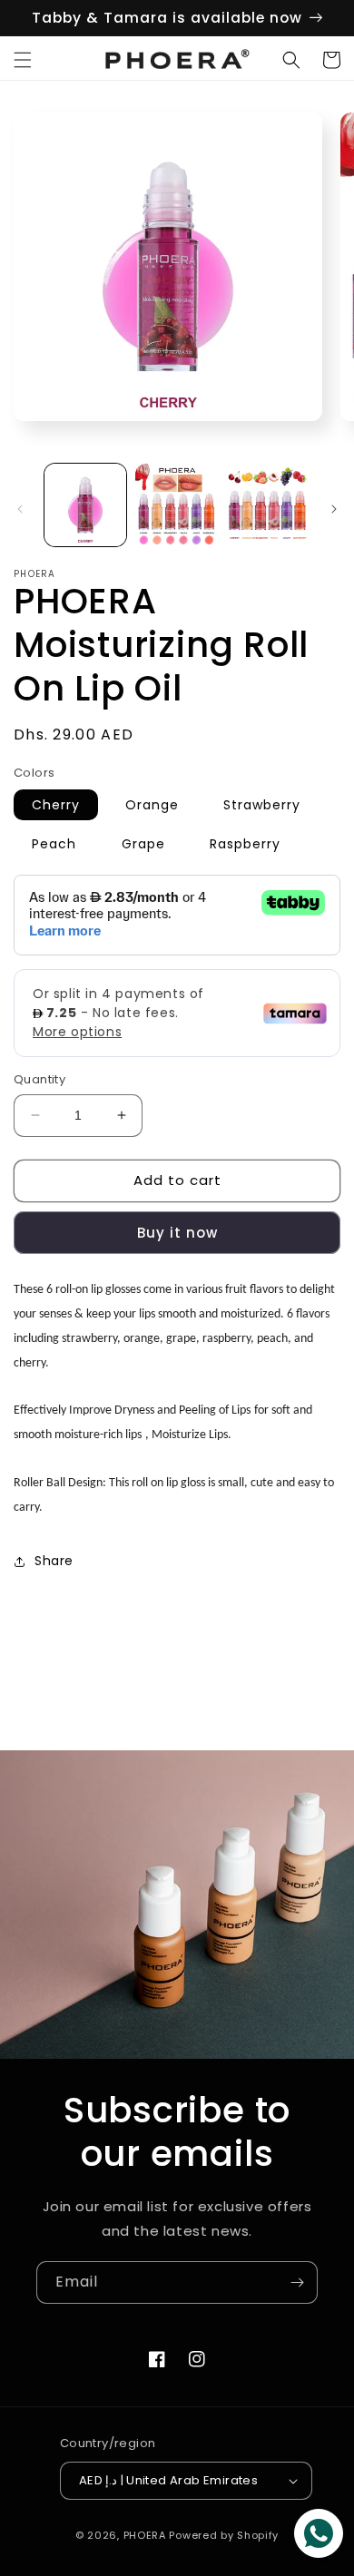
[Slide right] (334, 509)
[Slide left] (20, 509)
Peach (54, 844)
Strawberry (262, 805)
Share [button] (54, 1561)
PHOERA (145, 2535)
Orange (152, 805)
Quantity (39, 1079)
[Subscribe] (297, 2282)
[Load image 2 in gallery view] (176, 504)
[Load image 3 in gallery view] (268, 504)
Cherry (56, 805)
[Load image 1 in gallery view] (85, 504)
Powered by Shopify (224, 2535)
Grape (143, 844)
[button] (23, 60)
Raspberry (245, 844)
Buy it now (177, 1233)
